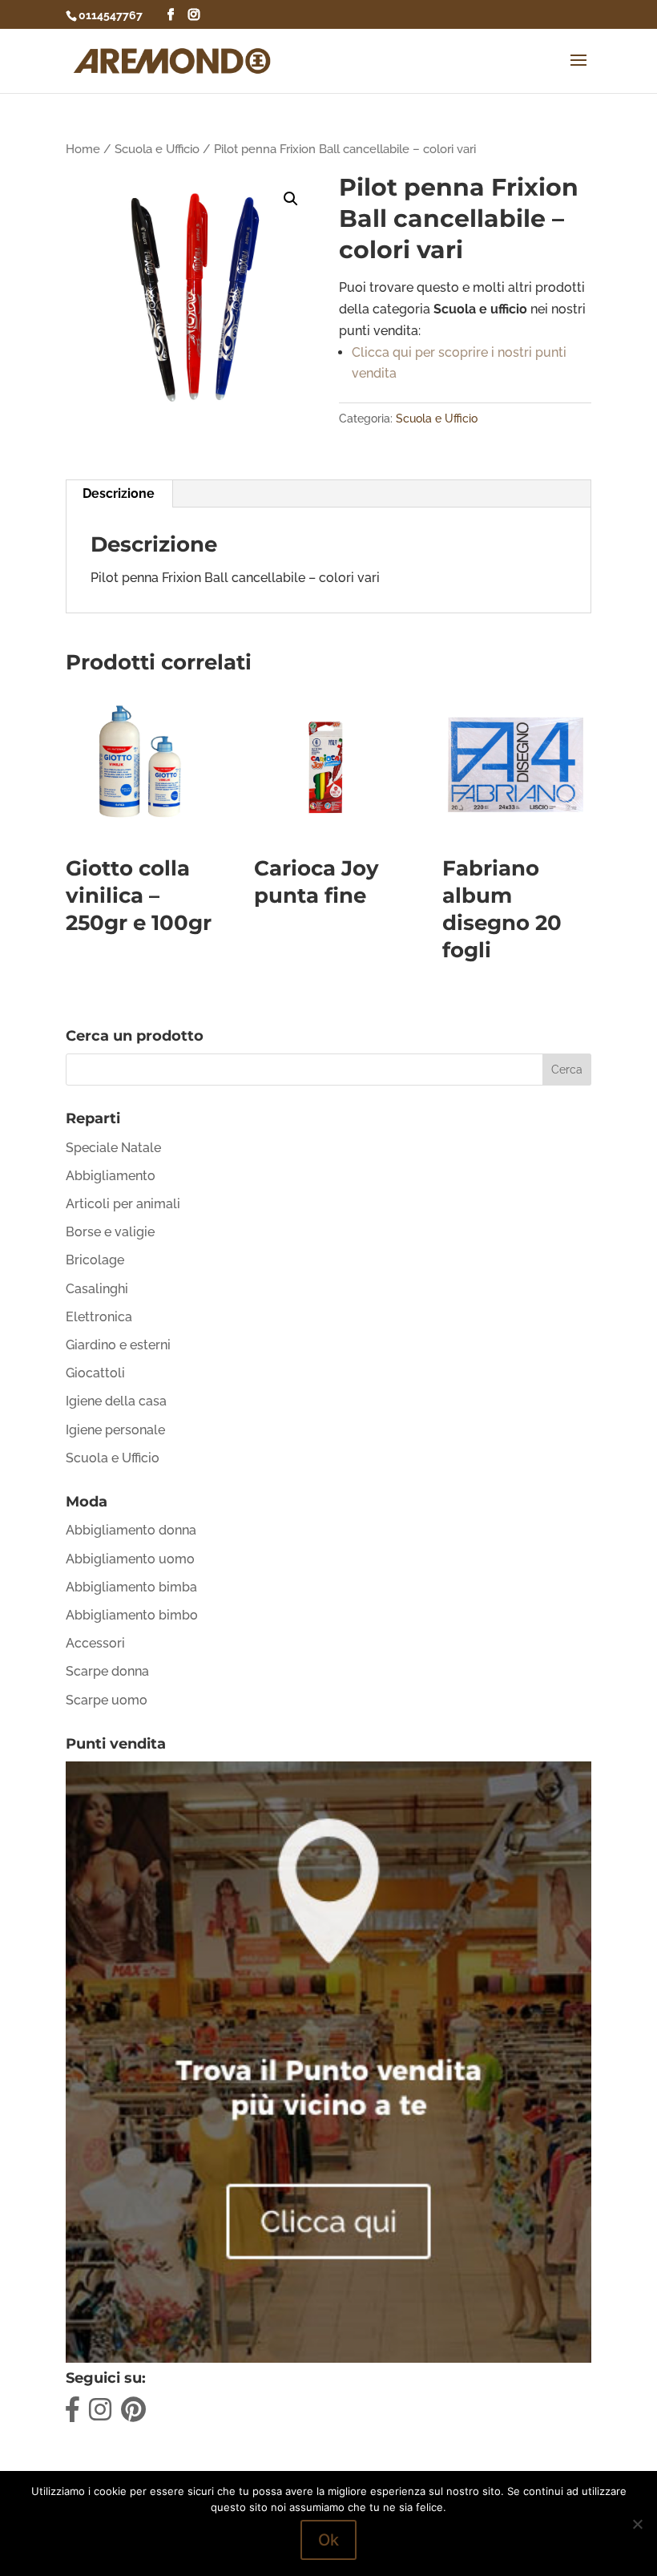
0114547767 (111, 15)
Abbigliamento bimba (131, 1587)
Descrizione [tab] (119, 493)
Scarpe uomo (107, 1700)
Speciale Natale (113, 1148)
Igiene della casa (116, 1401)
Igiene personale (115, 1430)
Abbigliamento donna (131, 1530)
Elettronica (99, 1317)
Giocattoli (95, 1373)
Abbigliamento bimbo (132, 1615)
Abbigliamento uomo (130, 1559)
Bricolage (95, 1260)
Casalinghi (97, 1289)
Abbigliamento (111, 1176)
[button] (291, 199)
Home (83, 149)
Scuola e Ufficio (157, 149)
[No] (637, 2524)
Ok (328, 2540)
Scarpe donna (107, 1671)
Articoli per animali (123, 1204)
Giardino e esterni (118, 1345)
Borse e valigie (110, 1232)
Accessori (95, 1643)
